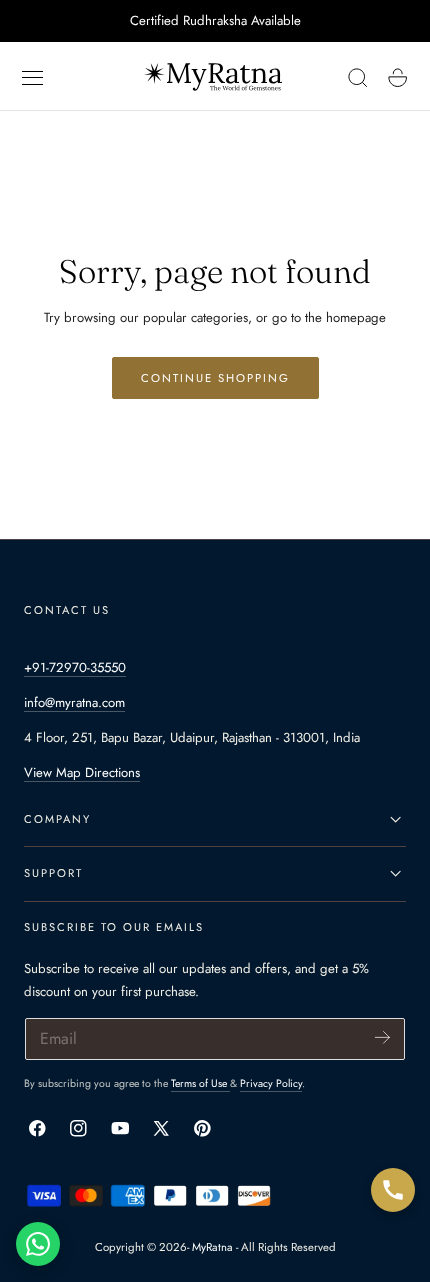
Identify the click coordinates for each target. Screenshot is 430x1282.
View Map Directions (82, 772)
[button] (33, 78)
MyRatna (212, 1247)
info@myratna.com (74, 702)
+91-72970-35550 (75, 667)
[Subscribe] (382, 1037)
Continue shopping (215, 378)
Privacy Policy (271, 1083)
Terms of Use (200, 1083)
